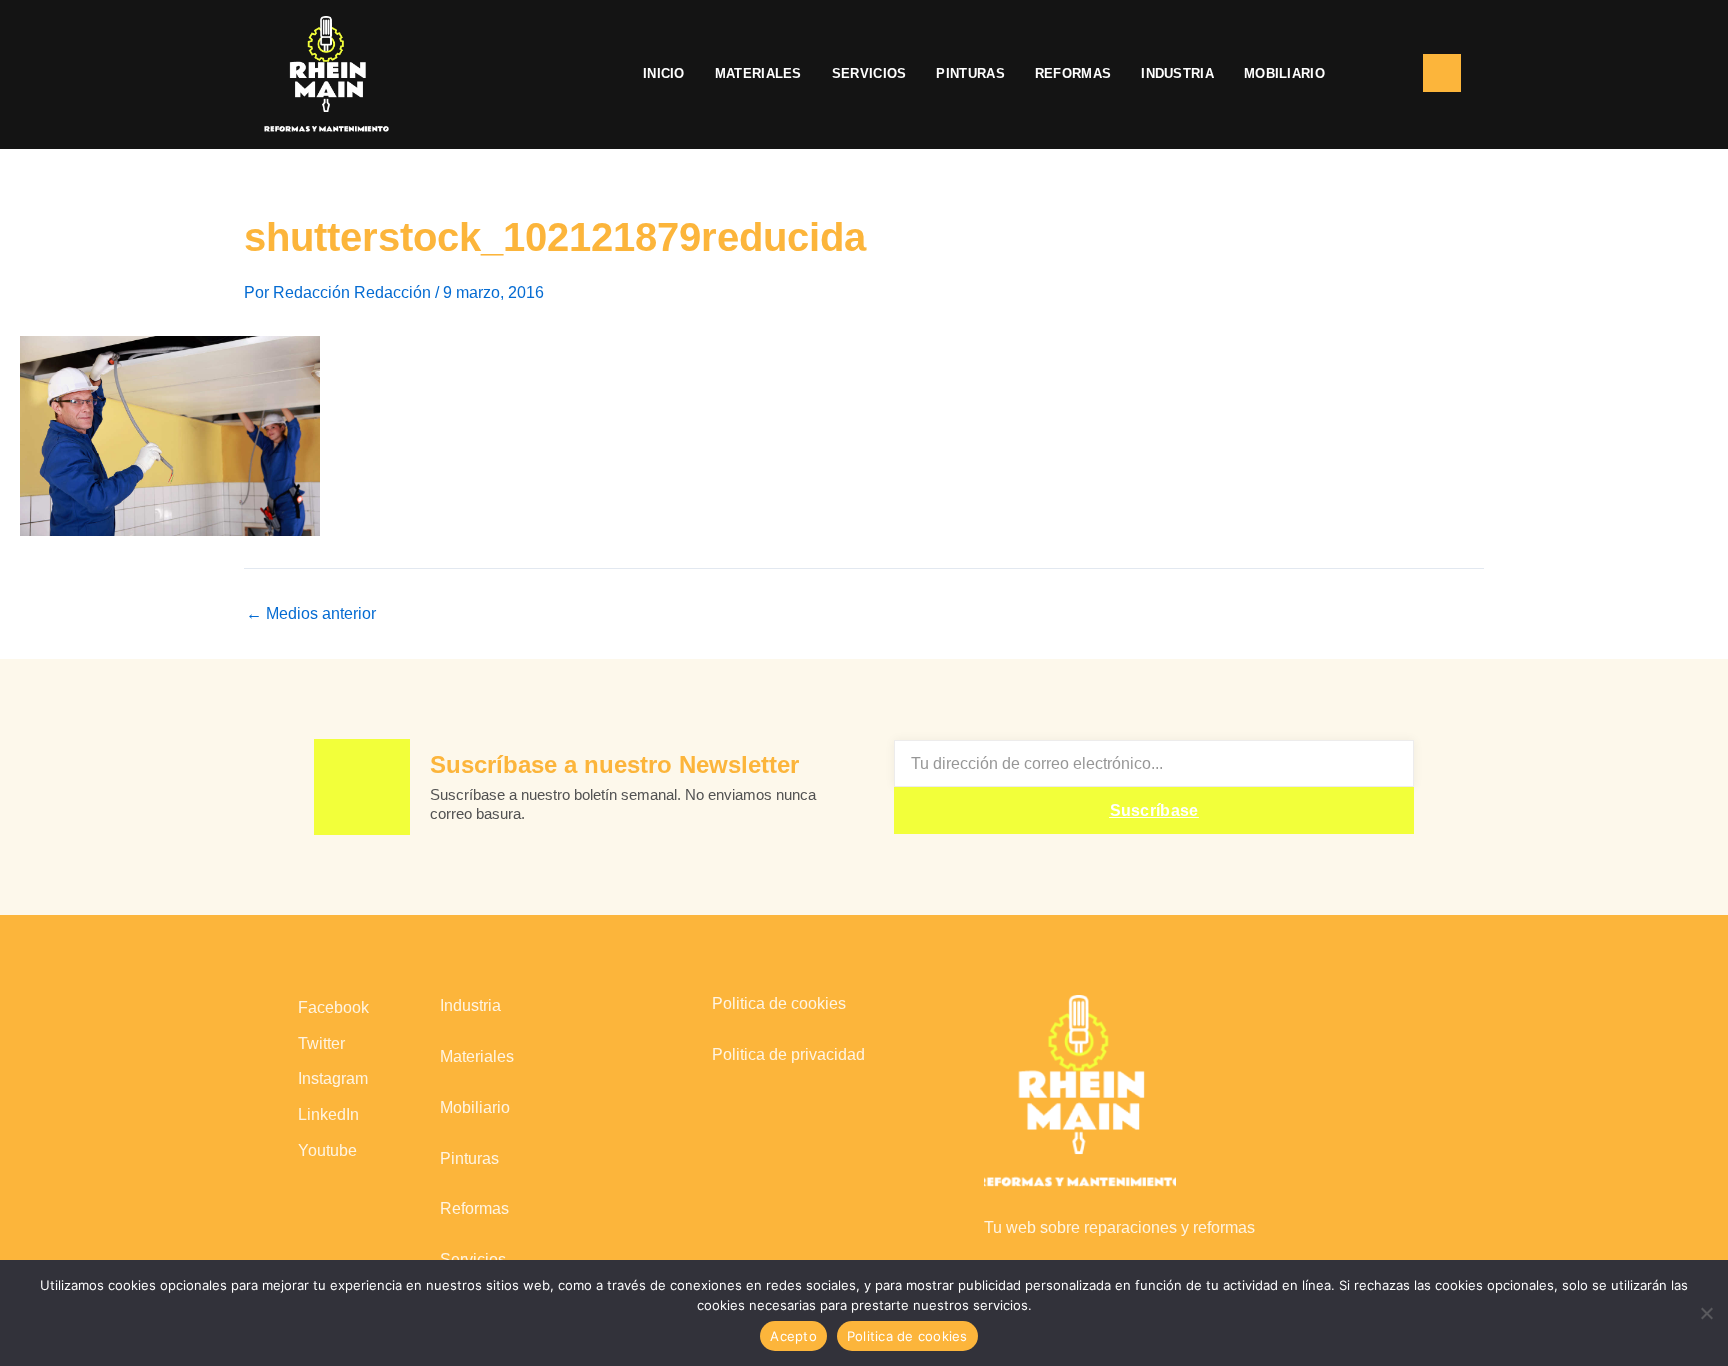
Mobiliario (1284, 73)
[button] (1374, 74)
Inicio (664, 73)
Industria (1177, 73)
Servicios (869, 73)
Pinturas (970, 73)
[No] (1705, 1310)
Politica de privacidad (788, 1054)
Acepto (793, 1336)
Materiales (758, 73)
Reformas (1073, 73)
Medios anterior (311, 614)
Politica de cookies (779, 1003)
